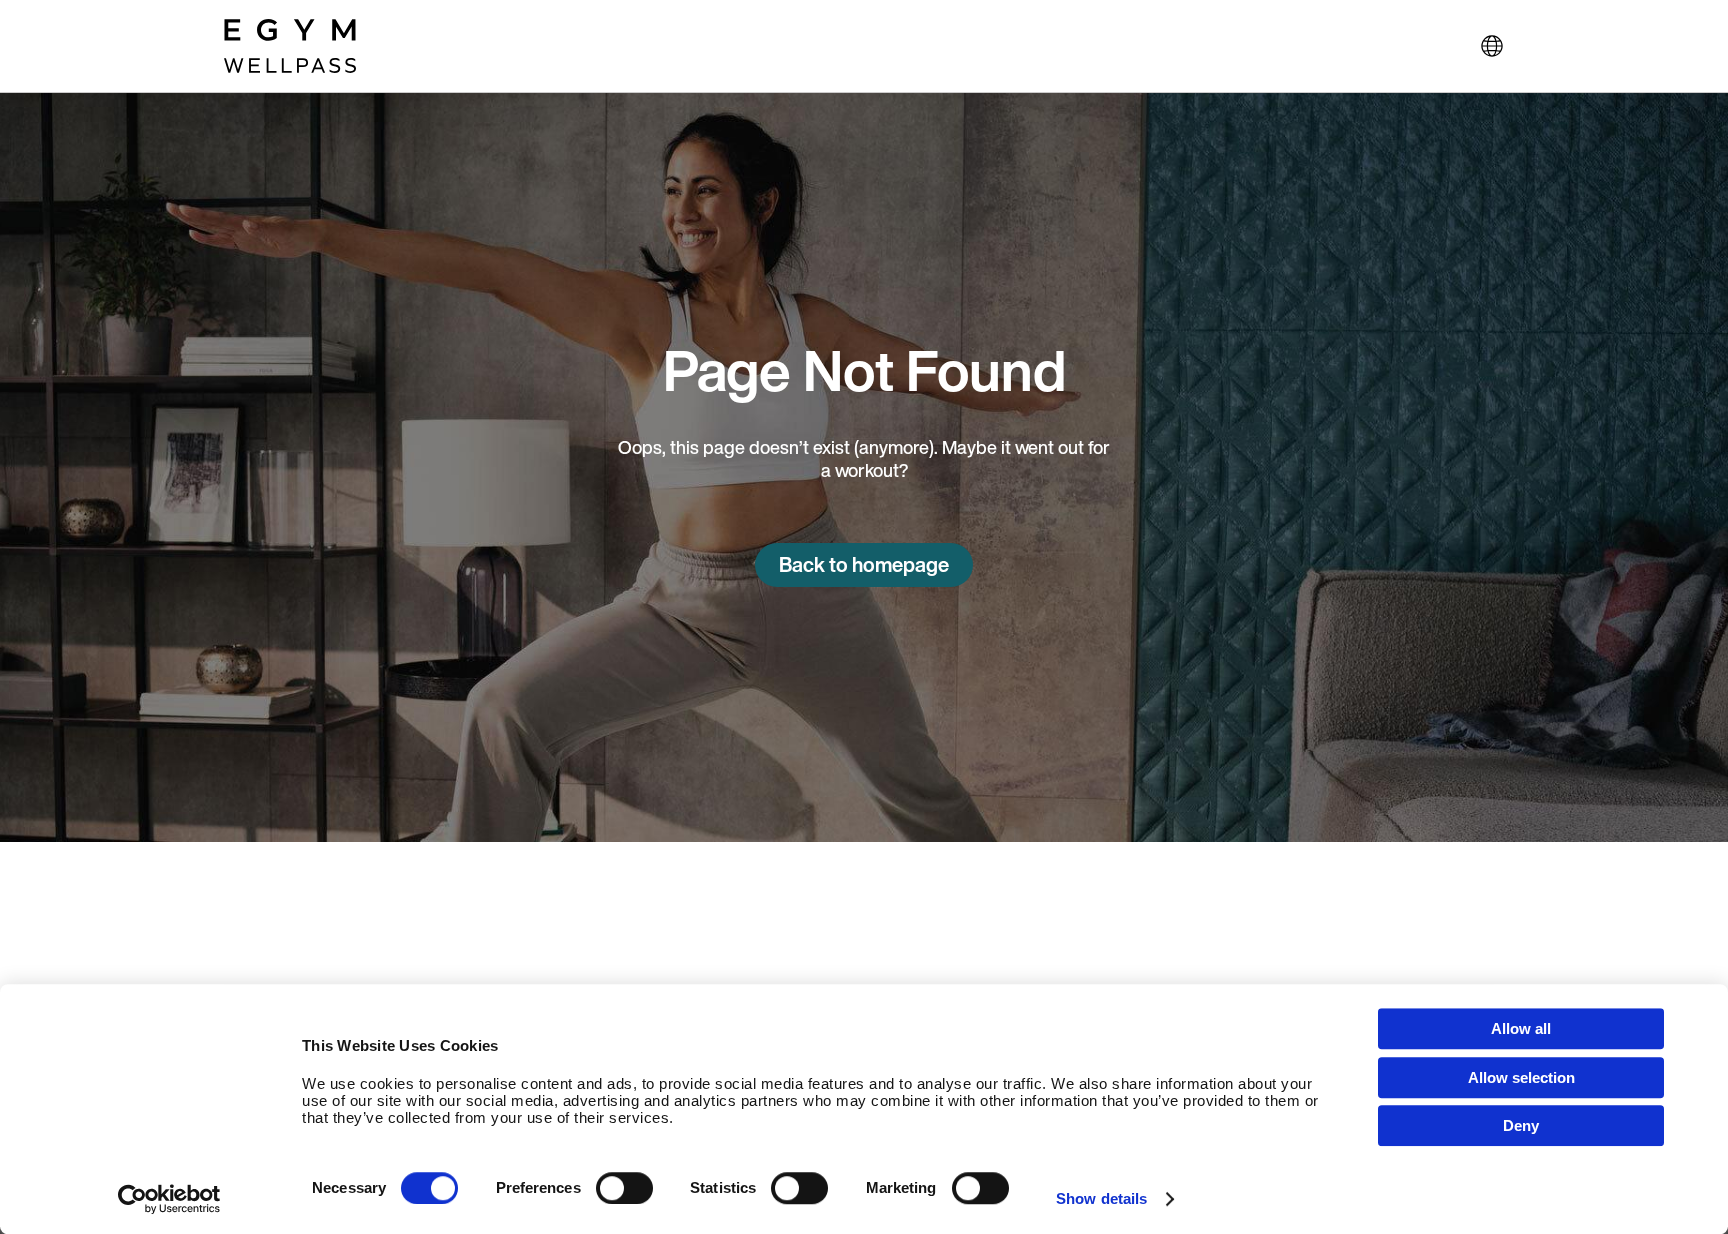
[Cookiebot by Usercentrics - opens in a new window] (169, 1199)
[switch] (624, 1188)
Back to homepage (864, 564)
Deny (1521, 1125)
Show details (1101, 1198)
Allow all (1521, 1028)
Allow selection (1521, 1077)
